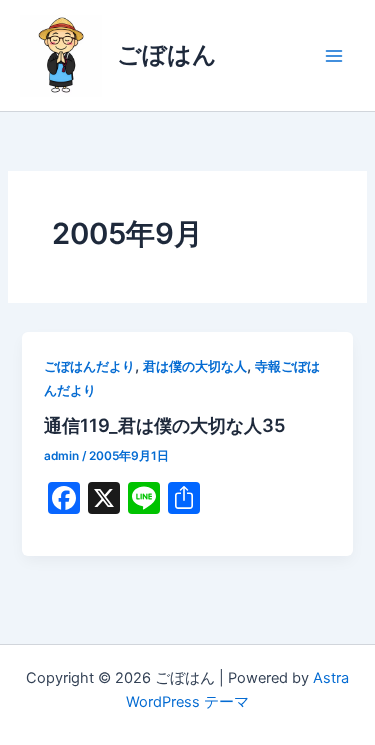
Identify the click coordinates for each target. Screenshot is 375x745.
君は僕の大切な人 (195, 366)
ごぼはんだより (89, 366)
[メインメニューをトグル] (334, 56)
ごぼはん (167, 54)
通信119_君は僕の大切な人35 (165, 425)
